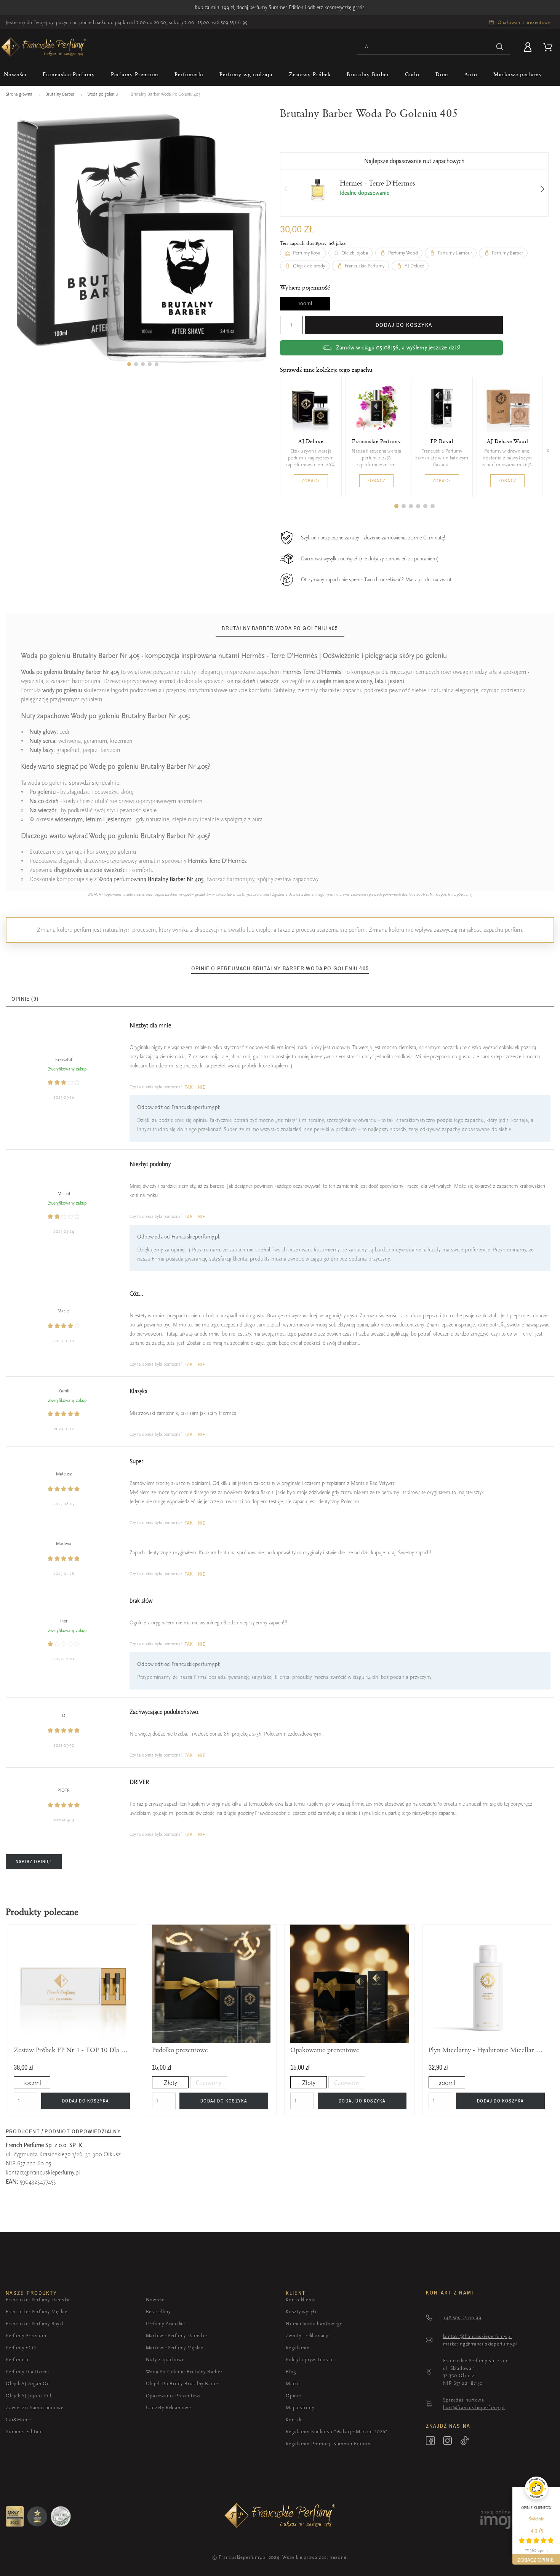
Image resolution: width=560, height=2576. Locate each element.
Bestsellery (158, 2311)
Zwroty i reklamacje (308, 2335)
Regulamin (298, 2348)
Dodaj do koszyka (404, 325)
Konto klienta (301, 2300)
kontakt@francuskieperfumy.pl (43, 2173)
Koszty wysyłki (302, 2311)
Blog (291, 2372)
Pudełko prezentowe (180, 2050)
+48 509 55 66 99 (230, 22)
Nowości (156, 2300)
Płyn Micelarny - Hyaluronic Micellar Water (488, 2050)
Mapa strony (300, 2407)
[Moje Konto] (529, 47)
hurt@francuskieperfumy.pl (474, 2407)
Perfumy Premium (26, 2335)
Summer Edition (24, 2431)
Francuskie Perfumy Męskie (37, 2311)
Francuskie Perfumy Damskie (38, 2300)
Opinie (294, 2396)
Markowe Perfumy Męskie (175, 2348)
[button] (129, 364)
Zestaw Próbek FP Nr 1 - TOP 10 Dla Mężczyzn (73, 2050)
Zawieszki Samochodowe (34, 2407)
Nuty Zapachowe (165, 2359)
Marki (292, 2383)
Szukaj (500, 47)
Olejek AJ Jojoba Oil (29, 2396)
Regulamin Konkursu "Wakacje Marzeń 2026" (337, 2431)
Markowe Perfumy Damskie (177, 2335)
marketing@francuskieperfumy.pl (480, 2344)
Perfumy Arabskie (166, 2324)
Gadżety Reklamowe (169, 2407)
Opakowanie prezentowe (325, 2050)
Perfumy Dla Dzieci (27, 2372)
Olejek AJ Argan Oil (28, 2383)
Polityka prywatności (309, 2359)
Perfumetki (18, 2359)
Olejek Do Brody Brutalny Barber (183, 2383)
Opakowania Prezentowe (174, 2396)
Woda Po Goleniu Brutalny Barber (184, 2372)
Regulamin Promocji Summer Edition (328, 2444)
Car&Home (18, 2420)
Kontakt (294, 2420)
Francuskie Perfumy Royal (35, 2324)
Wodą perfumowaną (151, 879)
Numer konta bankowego (314, 2324)
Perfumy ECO (21, 2348)
